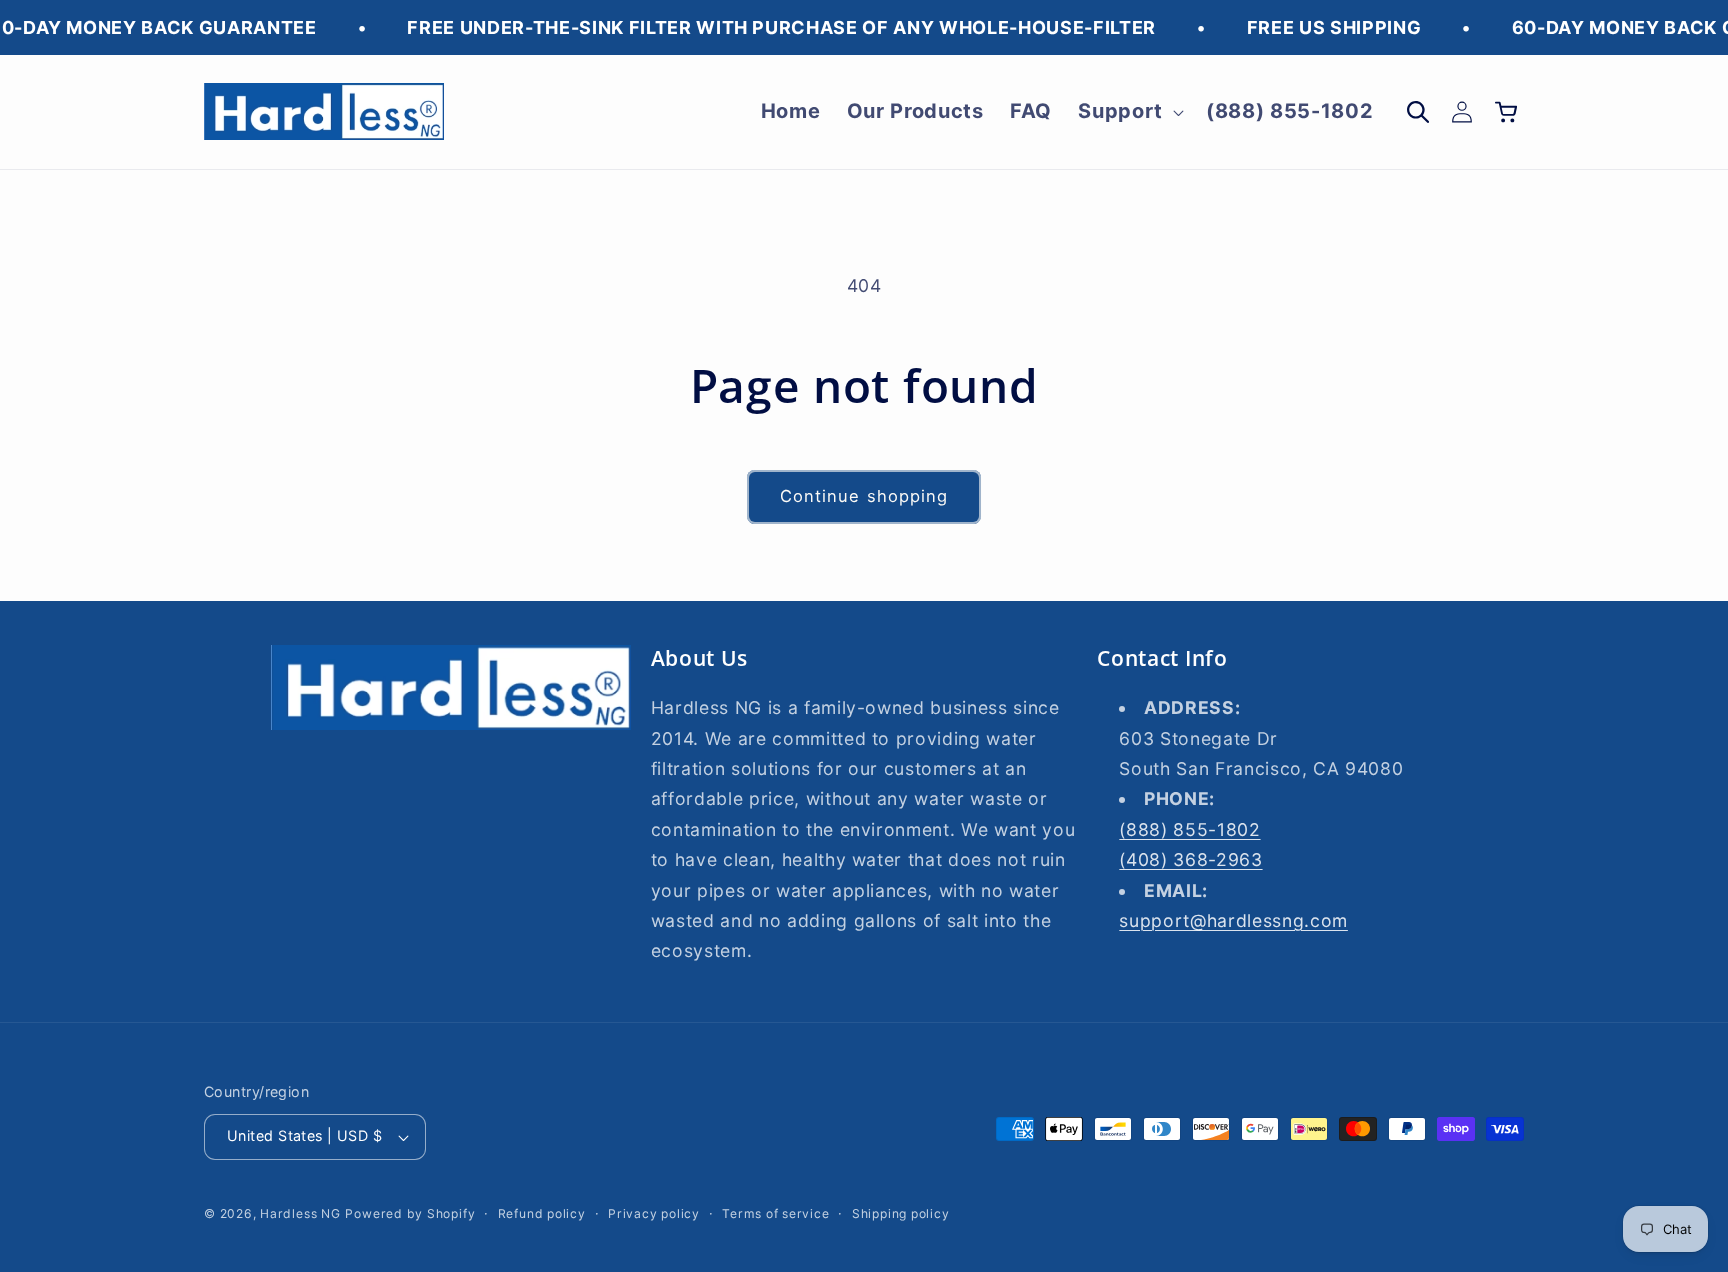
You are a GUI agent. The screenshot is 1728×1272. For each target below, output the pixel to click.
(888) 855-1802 (1189, 829)
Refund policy (542, 1213)
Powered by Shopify (410, 1213)
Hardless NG (300, 1213)
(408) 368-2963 (1190, 859)
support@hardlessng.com (1233, 920)
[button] (1129, 112)
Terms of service (775, 1213)
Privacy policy (654, 1213)
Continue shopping (864, 496)
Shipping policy (901, 1213)
